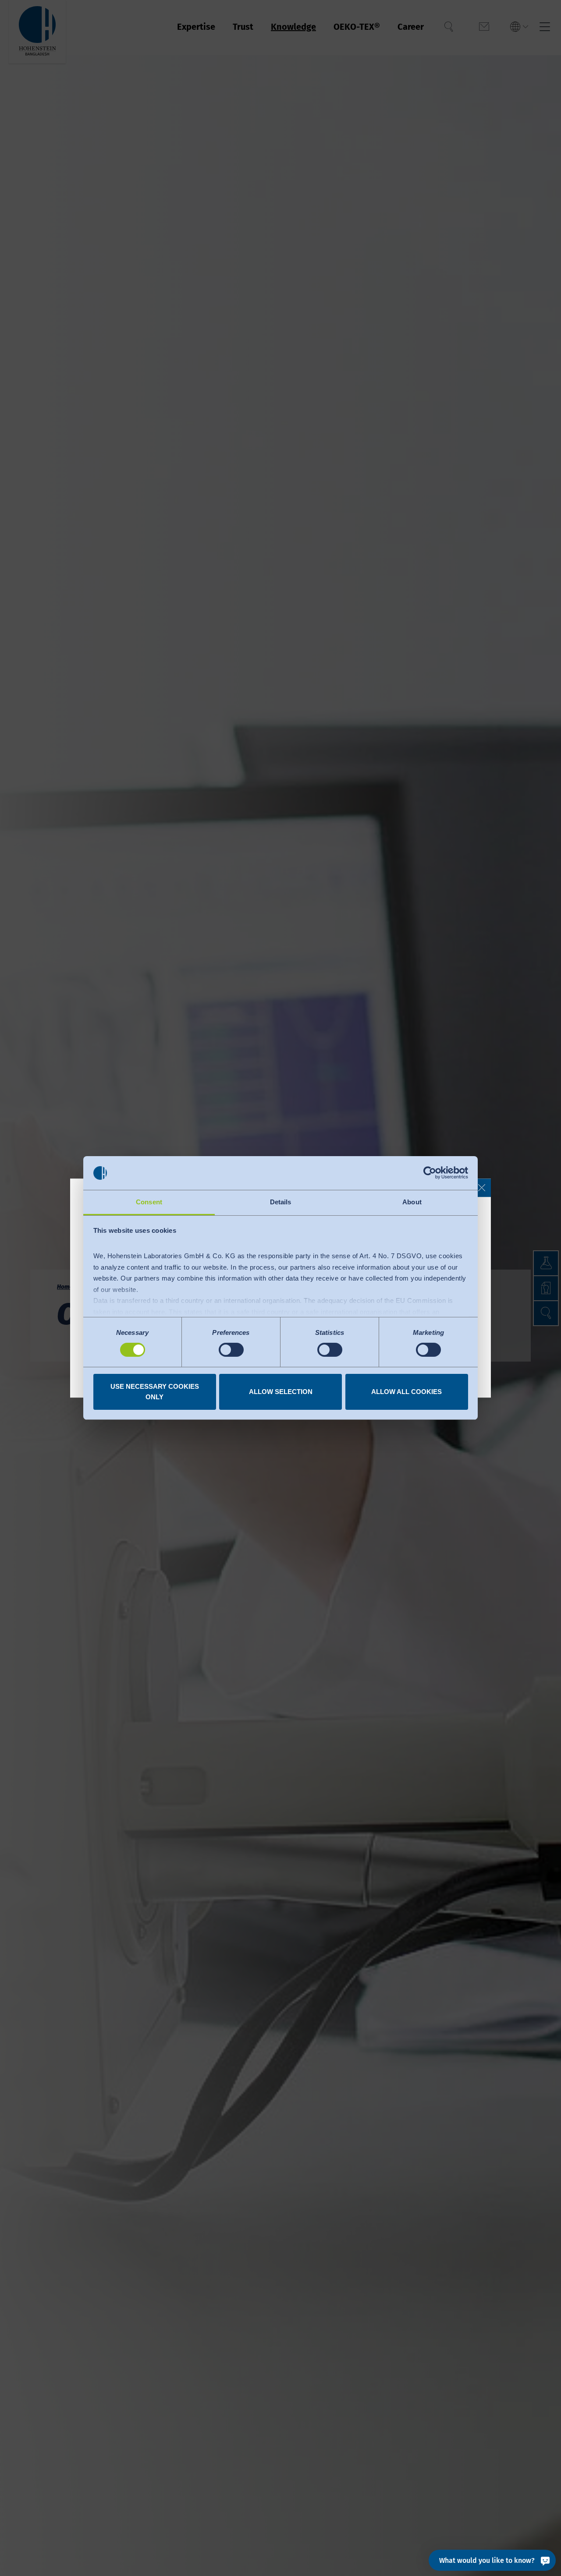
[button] (482, 1188)
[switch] (231, 1350)
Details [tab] (281, 1202)
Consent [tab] (149, 1202)
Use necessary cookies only (155, 1392)
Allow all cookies (407, 1392)
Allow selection (281, 1392)
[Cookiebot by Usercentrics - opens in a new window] (430, 1173)
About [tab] (412, 1202)
